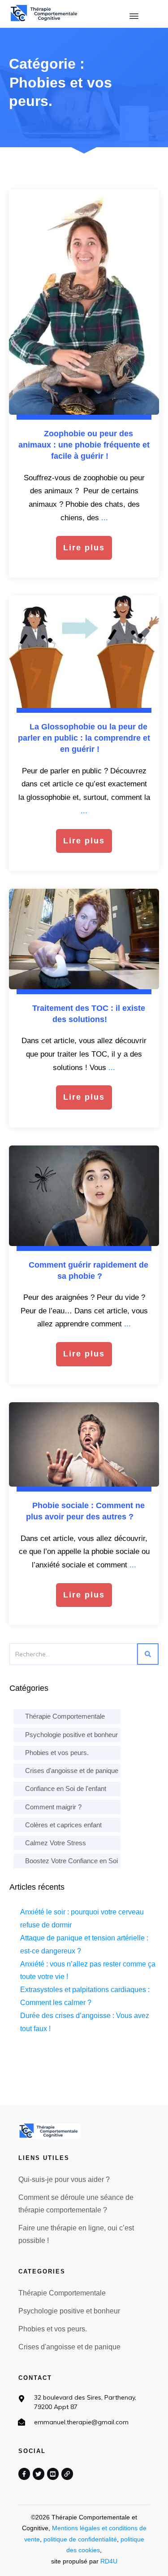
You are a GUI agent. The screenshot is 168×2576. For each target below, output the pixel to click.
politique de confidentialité (80, 2539)
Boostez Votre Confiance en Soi (71, 1861)
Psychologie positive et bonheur (71, 1735)
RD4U (109, 2561)
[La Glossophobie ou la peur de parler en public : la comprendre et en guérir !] (84, 652)
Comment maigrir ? (53, 1807)
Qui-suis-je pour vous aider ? (64, 2179)
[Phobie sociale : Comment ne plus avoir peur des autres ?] (84, 1444)
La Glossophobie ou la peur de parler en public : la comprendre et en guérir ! (84, 738)
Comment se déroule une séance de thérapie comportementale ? (76, 2204)
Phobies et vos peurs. (57, 1753)
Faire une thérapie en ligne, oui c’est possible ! (76, 2234)
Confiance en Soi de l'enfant (66, 1788)
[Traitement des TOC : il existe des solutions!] (84, 939)
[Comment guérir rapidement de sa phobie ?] (84, 1196)
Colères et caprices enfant (63, 1825)
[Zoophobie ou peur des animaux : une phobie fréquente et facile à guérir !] (84, 302)
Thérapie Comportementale (65, 1716)
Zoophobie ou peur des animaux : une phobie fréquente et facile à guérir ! (84, 445)
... (105, 518)
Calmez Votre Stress (56, 1843)
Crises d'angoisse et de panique (72, 1771)
